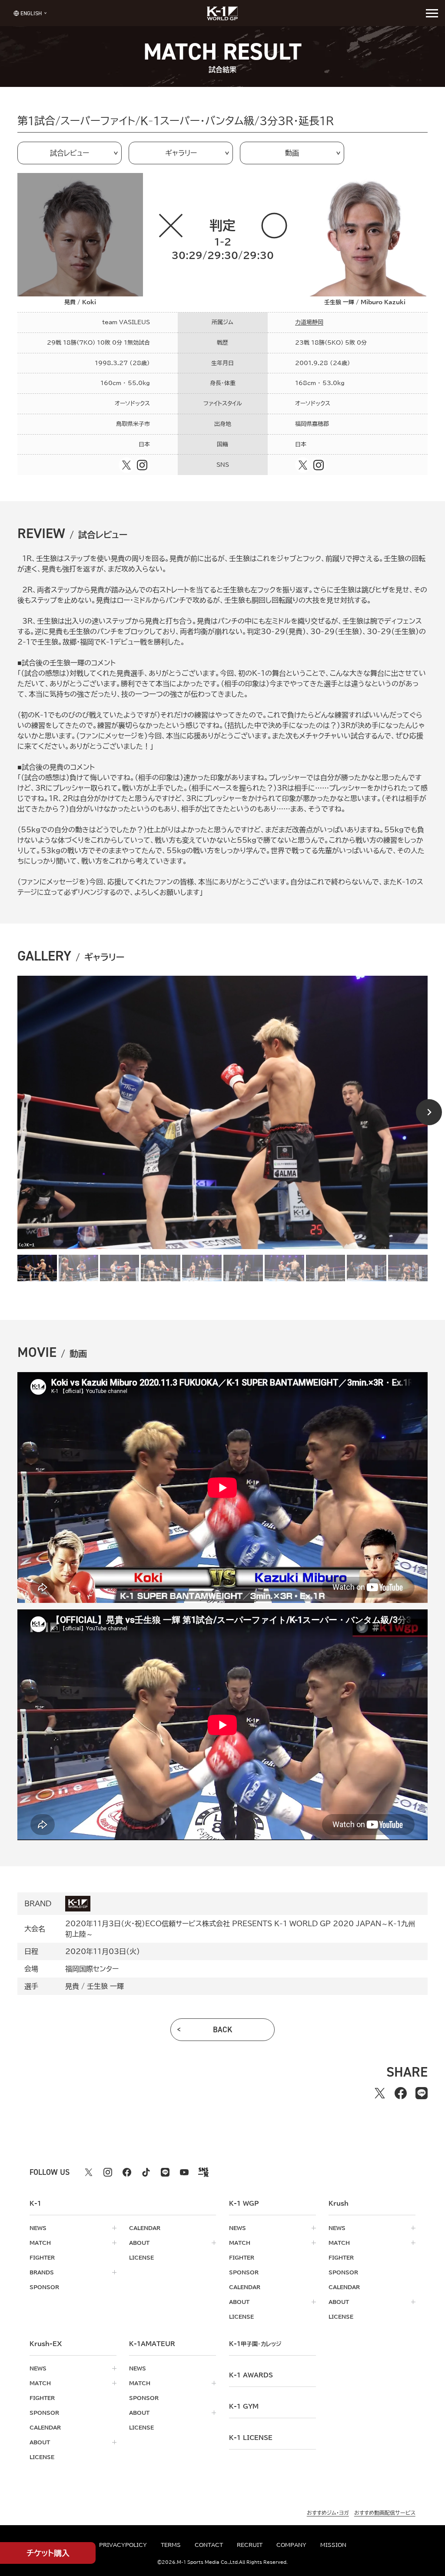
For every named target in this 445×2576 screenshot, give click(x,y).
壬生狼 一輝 (105, 1986)
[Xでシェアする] (380, 2093)
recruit (250, 2545)
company (291, 2545)
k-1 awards (251, 2375)
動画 (292, 153)
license (141, 2257)
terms (171, 2545)
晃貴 (72, 1986)
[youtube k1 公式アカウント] (184, 2172)
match (40, 2243)
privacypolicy (123, 2545)
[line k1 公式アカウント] (165, 2172)
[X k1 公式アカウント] (89, 2172)
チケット (48, 2553)
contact (209, 2545)
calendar (145, 2228)
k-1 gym (244, 2406)
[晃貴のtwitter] (126, 465)
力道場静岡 (309, 322)
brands (42, 2272)
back (223, 2030)
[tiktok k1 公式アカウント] (146, 2172)
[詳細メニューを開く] (432, 13)
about (139, 2243)
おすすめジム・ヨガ (328, 2513)
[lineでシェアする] (422, 2093)
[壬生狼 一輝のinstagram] (319, 465)
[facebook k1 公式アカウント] (127, 2172)
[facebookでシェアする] (401, 2093)
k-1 (255, 2344)
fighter (42, 2257)
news (38, 2228)
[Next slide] (429, 1112)
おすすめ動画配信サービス (385, 2513)
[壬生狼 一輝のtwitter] (303, 465)
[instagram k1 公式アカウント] (108, 2172)
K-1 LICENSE (251, 2438)
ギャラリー (181, 153)
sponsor (44, 2287)
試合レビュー (70, 153)
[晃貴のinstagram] (142, 465)
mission (333, 2545)
